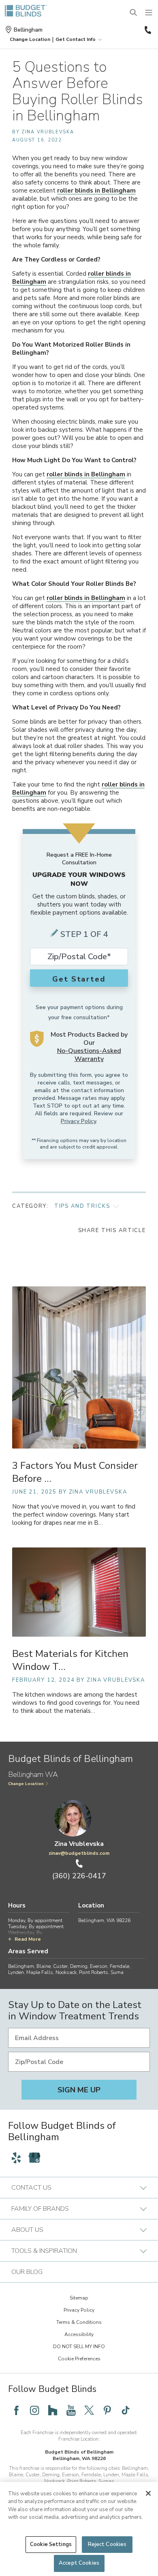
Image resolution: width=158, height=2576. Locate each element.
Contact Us (31, 2188)
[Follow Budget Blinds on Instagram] (34, 2410)
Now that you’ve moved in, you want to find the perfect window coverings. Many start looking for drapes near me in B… (74, 1515)
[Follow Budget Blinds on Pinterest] (107, 2410)
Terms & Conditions (79, 2322)
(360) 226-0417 (147, 30)
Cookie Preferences (79, 2359)
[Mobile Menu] (149, 13)
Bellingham (28, 30)
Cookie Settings (51, 2544)
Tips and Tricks (82, 1206)
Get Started (79, 979)
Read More (28, 1939)
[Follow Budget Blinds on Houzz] (53, 2410)
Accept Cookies (79, 2563)
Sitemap (79, 2298)
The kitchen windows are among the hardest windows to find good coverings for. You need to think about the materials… (76, 1703)
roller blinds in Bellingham (96, 191)
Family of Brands (40, 2209)
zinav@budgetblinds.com (79, 1853)
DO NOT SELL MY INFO (79, 2347)
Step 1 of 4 (84, 934)
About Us (27, 2230)
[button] (30, 39)
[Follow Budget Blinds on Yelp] (16, 2158)
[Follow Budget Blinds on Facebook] (16, 2410)
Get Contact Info (76, 39)
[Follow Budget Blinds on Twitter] (89, 2410)
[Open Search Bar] (134, 13)
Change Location (26, 1784)
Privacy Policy (78, 1121)
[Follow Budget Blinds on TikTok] (126, 2410)
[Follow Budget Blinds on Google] (34, 2158)
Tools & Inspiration (44, 2251)
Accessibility (79, 2334)
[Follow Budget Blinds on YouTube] (71, 2410)
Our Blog (27, 2272)
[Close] (148, 2493)
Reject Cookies (107, 2544)
